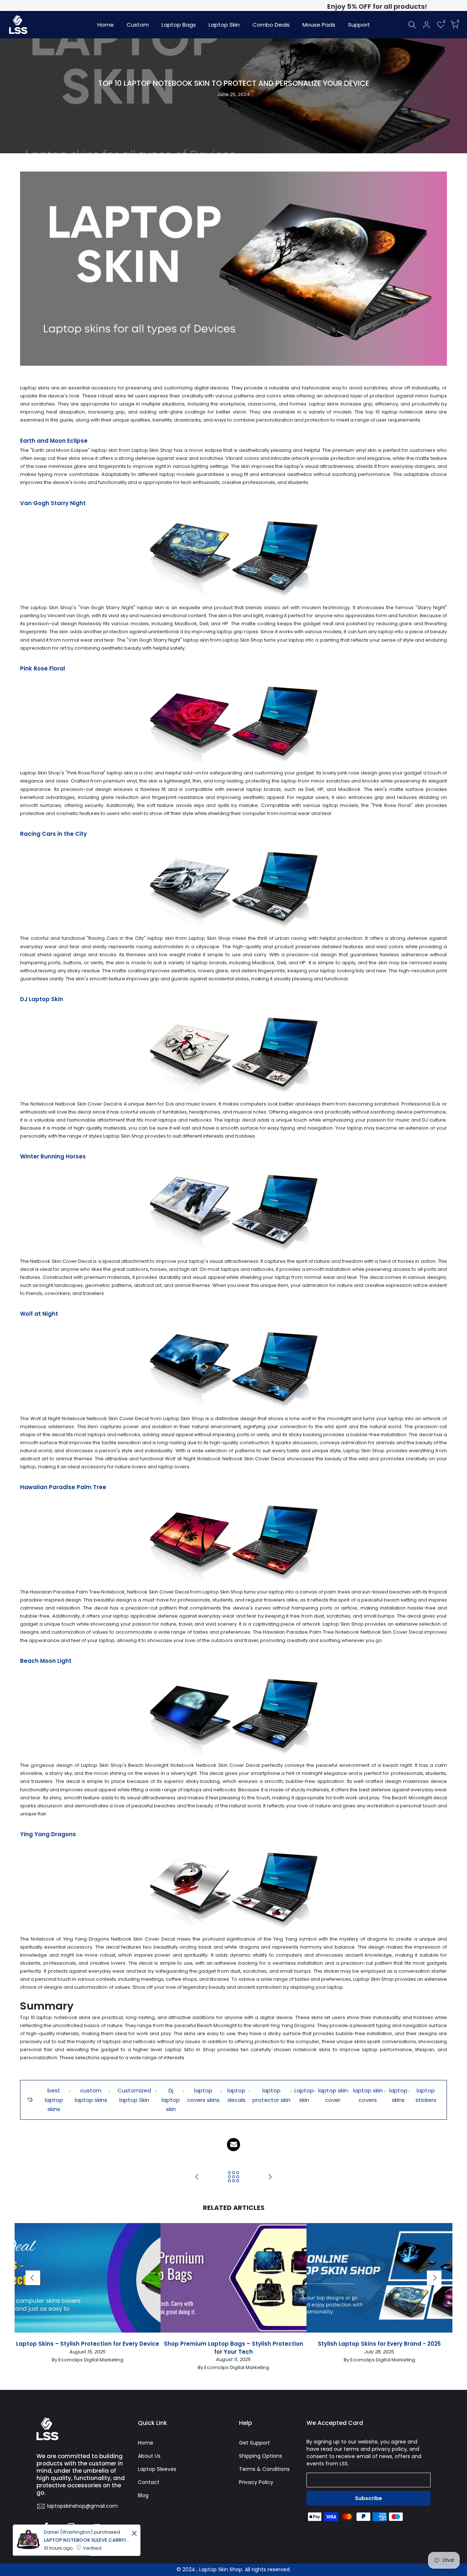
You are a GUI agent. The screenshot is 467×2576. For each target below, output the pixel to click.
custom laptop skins (91, 2095)
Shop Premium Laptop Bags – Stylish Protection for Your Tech (233, 2348)
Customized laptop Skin (134, 2095)
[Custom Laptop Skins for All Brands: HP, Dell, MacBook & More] (197, 2177)
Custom (138, 25)
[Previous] (33, 2278)
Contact (149, 2482)
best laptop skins (54, 2100)
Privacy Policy (256, 2482)
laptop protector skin (271, 2095)
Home (106, 25)
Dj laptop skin (171, 2100)
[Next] (434, 2278)
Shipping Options (260, 2456)
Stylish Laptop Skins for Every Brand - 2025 (379, 2344)
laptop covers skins (203, 2095)
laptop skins (398, 2095)
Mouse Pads (319, 25)
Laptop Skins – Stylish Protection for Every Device (88, 2344)
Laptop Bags (179, 25)
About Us (149, 2456)
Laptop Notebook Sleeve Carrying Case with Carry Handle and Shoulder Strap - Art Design (87, 2540)
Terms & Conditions (264, 2469)
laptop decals (236, 2095)
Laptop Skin (224, 25)
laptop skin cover (333, 2095)
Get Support (254, 2443)
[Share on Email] (233, 2145)
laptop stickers (426, 2095)
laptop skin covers (368, 2095)
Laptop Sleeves (157, 2469)
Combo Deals (271, 25)
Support (359, 25)
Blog (143, 2495)
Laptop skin (304, 2095)
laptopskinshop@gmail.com (82, 2506)
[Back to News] (233, 2177)
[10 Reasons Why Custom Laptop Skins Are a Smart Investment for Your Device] (270, 2177)
